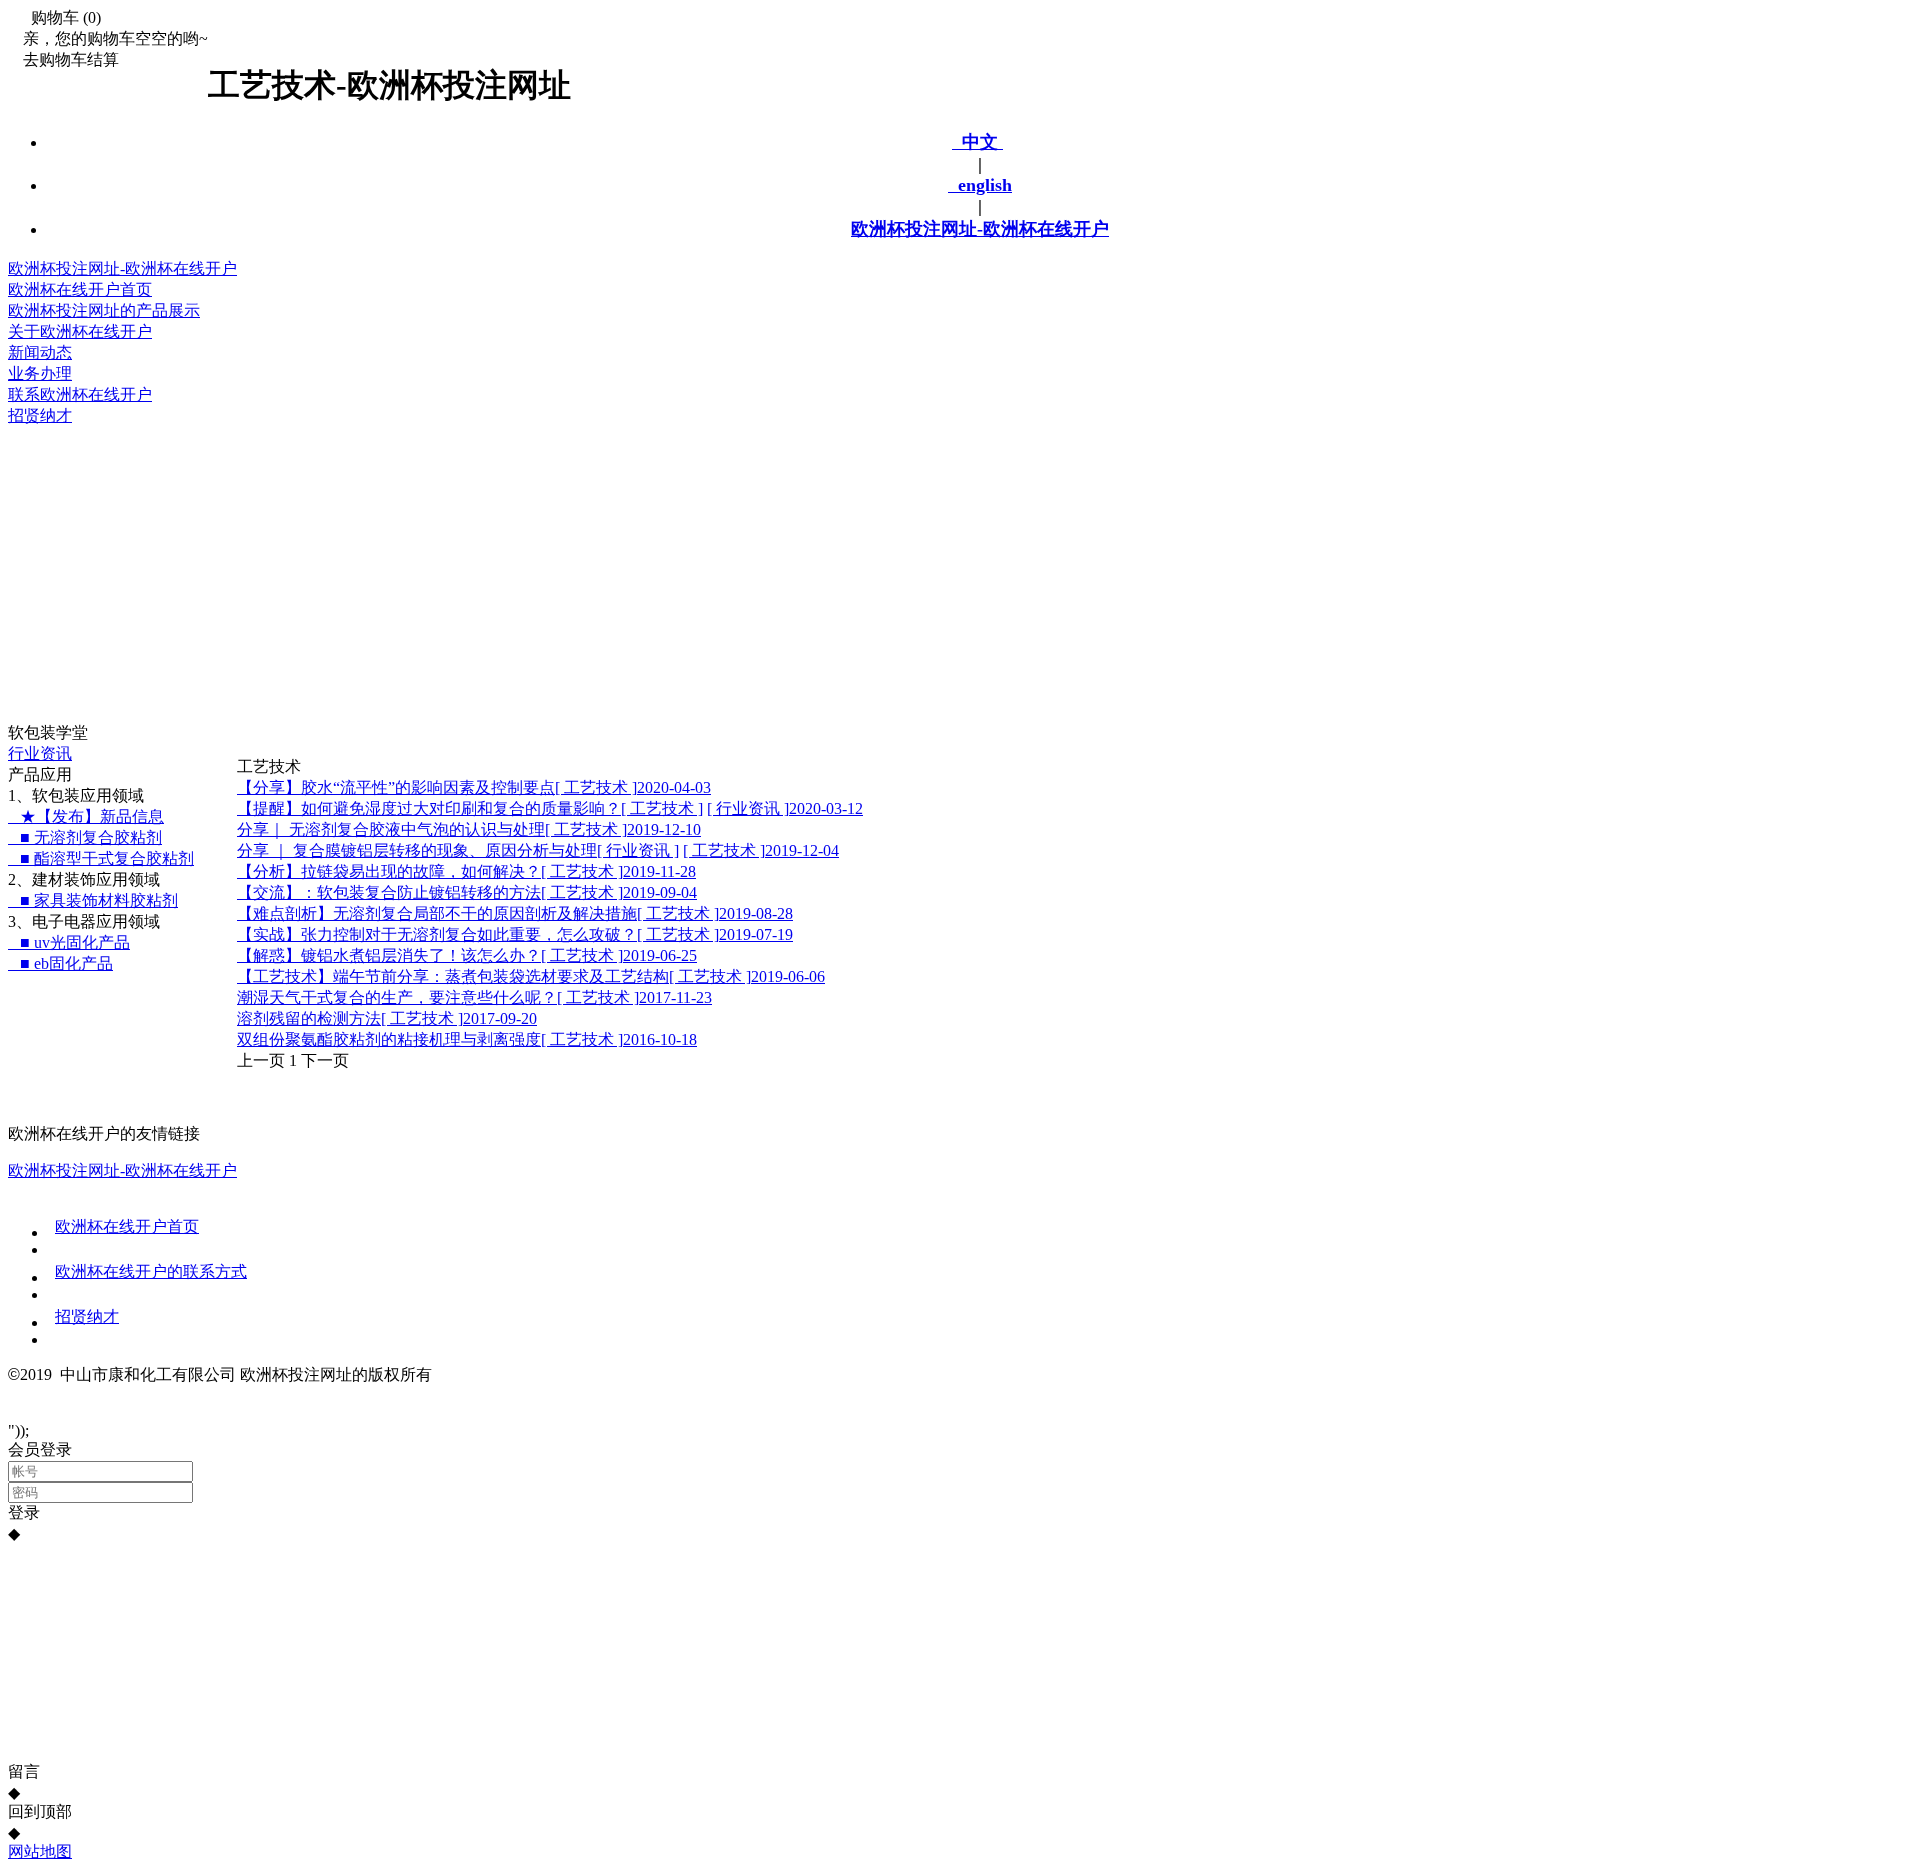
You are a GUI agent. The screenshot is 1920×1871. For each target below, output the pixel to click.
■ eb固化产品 (60, 963)
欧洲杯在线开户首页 (127, 1226)
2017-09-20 (500, 1018)
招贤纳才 (87, 1316)
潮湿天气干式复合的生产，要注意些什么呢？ (397, 997)
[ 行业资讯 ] (748, 808)
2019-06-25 (660, 955)
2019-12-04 (802, 850)
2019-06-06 (788, 976)
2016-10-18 (660, 1039)
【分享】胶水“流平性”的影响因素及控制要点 (396, 787)
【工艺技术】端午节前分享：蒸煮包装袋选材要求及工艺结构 (453, 976)
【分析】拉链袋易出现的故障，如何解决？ (389, 871)
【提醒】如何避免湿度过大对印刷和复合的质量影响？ (429, 808)
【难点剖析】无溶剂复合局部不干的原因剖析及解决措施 (437, 913)
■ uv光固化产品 (69, 942)
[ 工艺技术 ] (596, 787)
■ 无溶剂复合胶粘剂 (85, 837)
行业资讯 (40, 753)
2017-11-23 (675, 997)
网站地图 (40, 1851)
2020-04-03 (674, 787)
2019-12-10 (664, 829)
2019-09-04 (660, 892)
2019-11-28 (659, 871)
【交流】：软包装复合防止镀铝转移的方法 (389, 892)
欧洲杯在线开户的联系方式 (151, 1271)
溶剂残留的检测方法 (309, 1018)
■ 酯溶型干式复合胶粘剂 (101, 858)
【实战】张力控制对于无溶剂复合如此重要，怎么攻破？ (437, 934)
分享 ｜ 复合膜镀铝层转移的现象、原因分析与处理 (417, 850)
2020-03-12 (826, 808)
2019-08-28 (756, 913)
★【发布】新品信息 (86, 816)
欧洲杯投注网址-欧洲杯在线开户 (980, 229)
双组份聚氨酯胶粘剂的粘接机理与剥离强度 (389, 1039)
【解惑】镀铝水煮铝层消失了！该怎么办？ (389, 955)
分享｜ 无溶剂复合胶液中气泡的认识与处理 (391, 829)
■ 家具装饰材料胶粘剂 (93, 900)
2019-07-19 (756, 934)
